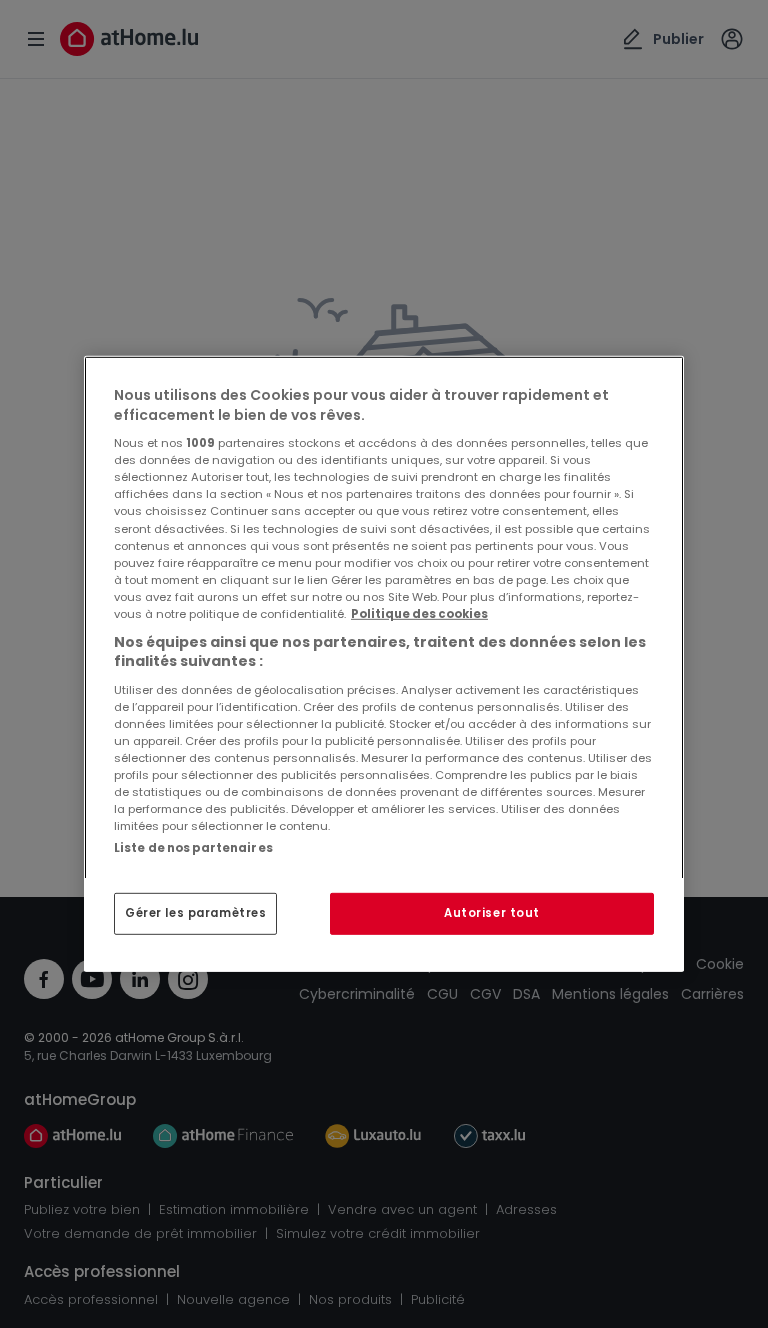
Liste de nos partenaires (193, 848)
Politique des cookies (419, 614)
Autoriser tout (492, 913)
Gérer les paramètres (195, 913)
